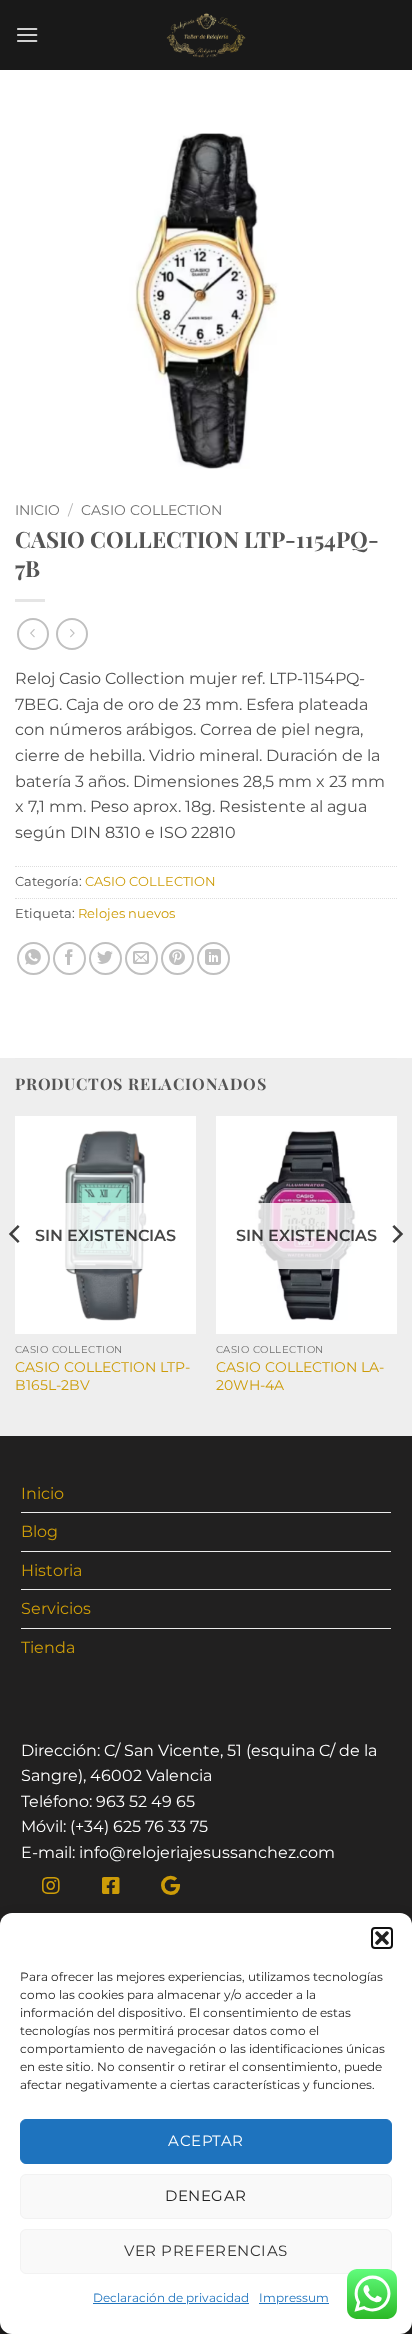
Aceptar (205, 2140)
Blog (39, 1531)
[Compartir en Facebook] (69, 958)
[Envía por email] (141, 958)
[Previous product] (71, 633)
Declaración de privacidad (171, 2297)
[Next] (396, 1274)
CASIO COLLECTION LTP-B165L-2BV (102, 1376)
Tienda (48, 1647)
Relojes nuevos (126, 913)
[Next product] (32, 633)
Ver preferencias (205, 2250)
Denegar (205, 2195)
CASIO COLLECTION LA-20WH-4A (300, 1376)
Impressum (294, 2297)
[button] (382, 1938)
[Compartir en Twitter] (105, 958)
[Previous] (16, 1274)
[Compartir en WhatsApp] (33, 958)
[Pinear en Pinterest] (177, 958)
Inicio (37, 510)
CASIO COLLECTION (151, 510)
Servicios (56, 1608)
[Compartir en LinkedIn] (213, 958)
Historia (51, 1570)
